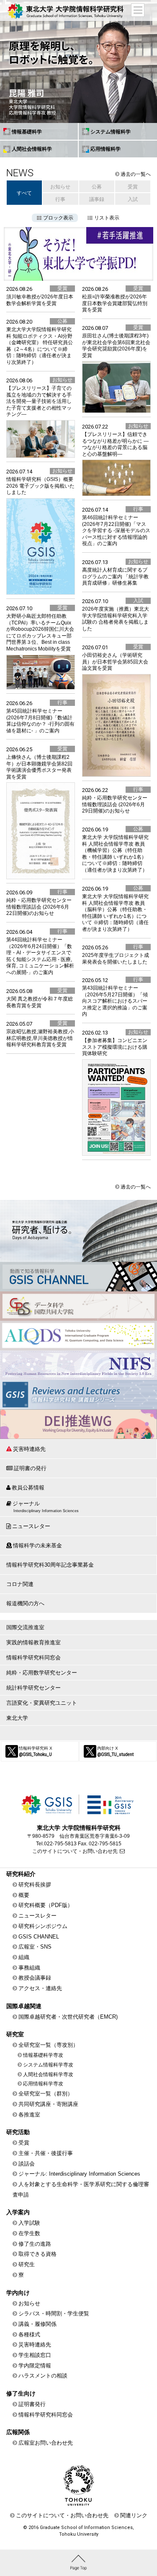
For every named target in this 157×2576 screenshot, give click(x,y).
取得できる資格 (37, 2254)
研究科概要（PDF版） (46, 1905)
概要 (24, 1895)
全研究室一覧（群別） (46, 2094)
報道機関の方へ (25, 1603)
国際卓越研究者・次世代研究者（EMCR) (68, 2017)
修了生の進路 (35, 2244)
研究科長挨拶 (35, 1885)
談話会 (27, 2164)
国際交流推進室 (25, 1627)
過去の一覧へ (136, 174)
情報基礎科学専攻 (43, 2055)
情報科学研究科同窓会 (33, 1658)
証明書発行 (32, 2404)
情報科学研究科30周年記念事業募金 (50, 1565)
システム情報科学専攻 (48, 2065)
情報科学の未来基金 (37, 1545)
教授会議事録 (35, 1978)
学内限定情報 (35, 2366)
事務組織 (29, 1968)
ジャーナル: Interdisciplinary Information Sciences (79, 2174)
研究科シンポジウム (43, 1926)
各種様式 (29, 2334)
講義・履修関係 (37, 2324)
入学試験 (29, 2223)
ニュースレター (31, 1526)
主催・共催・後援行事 (46, 2153)
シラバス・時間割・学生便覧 (54, 2313)
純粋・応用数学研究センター (42, 1673)
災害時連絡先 (29, 1449)
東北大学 (17, 1718)
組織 (24, 1957)
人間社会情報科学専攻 (48, 2074)
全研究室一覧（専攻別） (48, 2045)
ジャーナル (46, 1507)
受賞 (24, 2143)
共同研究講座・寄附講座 (48, 2104)
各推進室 (29, 2115)
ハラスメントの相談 (43, 2376)
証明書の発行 (30, 1468)
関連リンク (134, 2515)
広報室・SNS (35, 1947)
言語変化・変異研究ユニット (42, 1703)
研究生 (27, 2264)
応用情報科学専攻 (43, 2084)
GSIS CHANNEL (39, 1937)
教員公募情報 (28, 1488)
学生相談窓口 (35, 2355)
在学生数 (29, 2233)
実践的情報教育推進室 (33, 1642)
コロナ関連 (20, 1584)
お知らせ (29, 2303)
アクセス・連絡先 (40, 1988)
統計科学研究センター (33, 1688)
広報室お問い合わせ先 (46, 2443)
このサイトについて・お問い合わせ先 (75, 1851)
